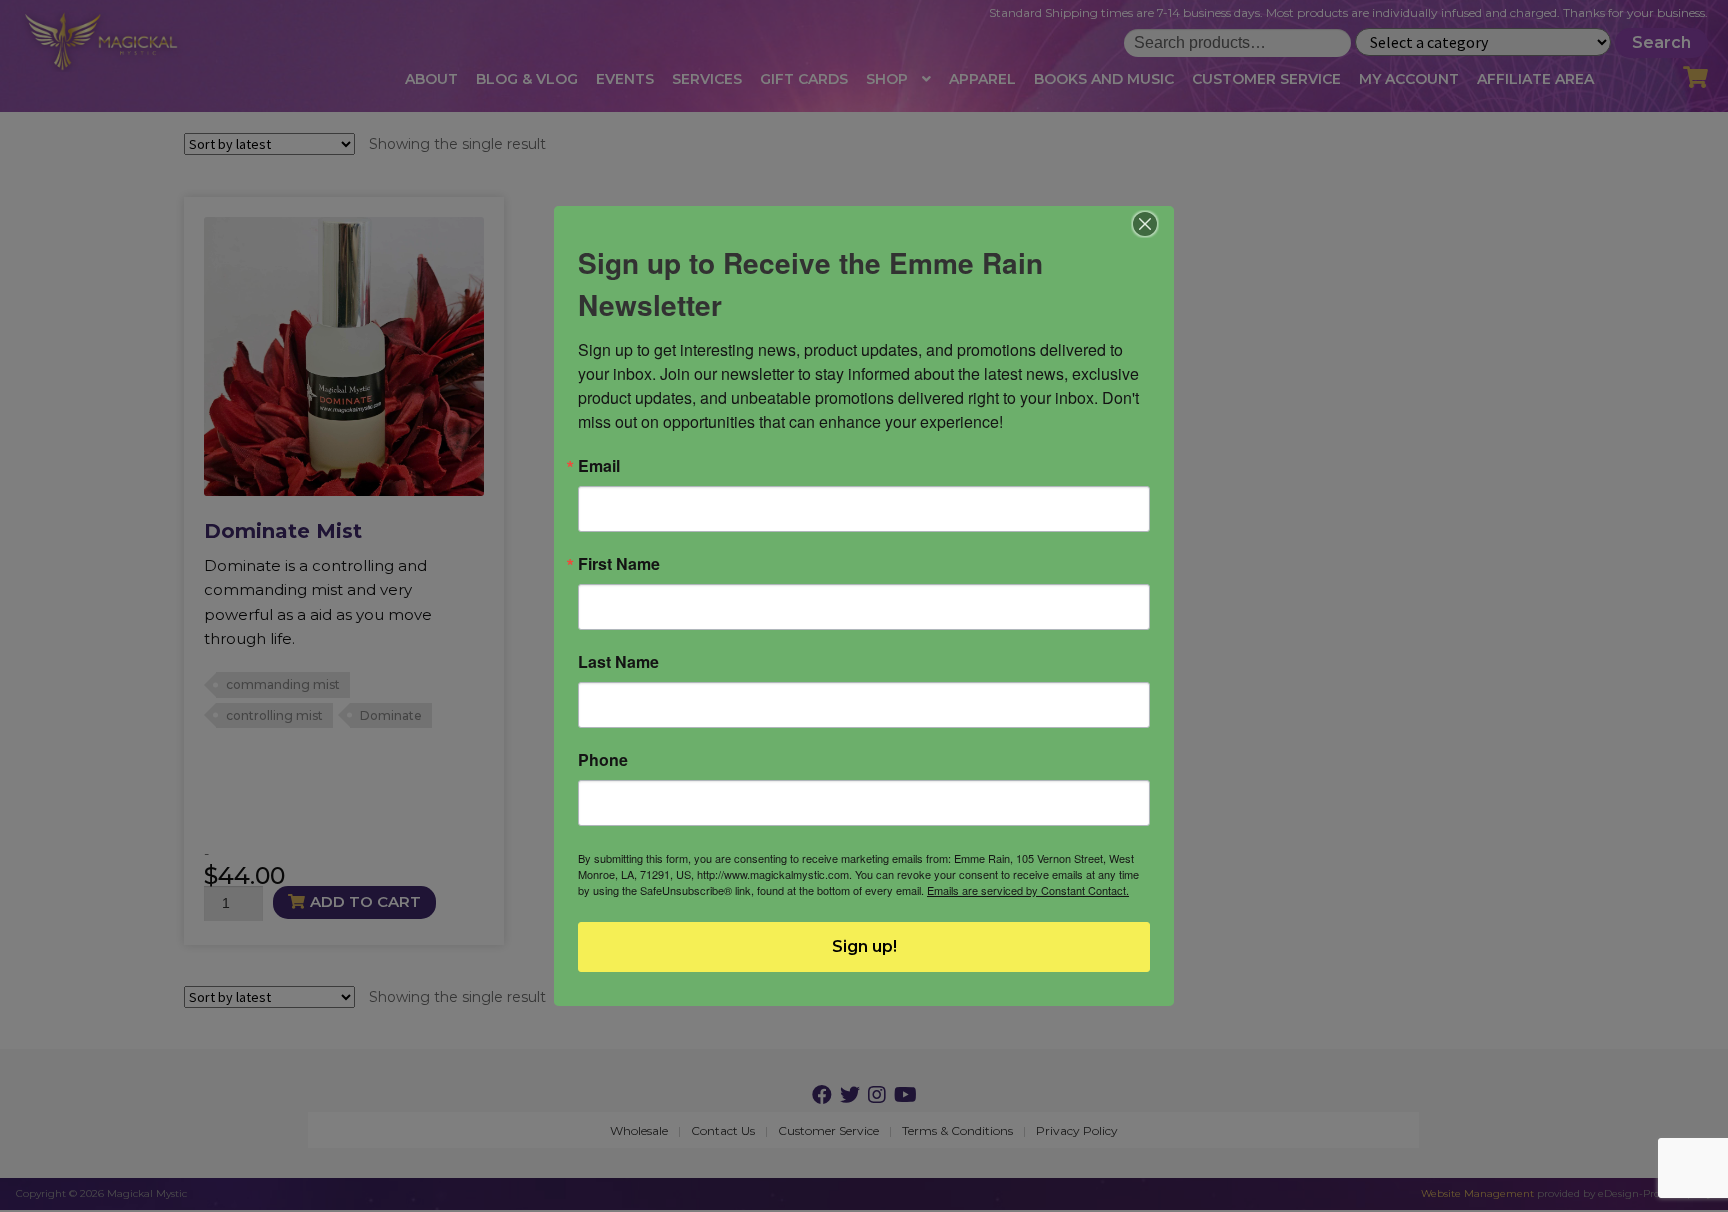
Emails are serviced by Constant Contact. (1028, 890)
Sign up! (864, 946)
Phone (603, 760)
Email (599, 466)
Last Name (618, 662)
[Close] (1145, 224)
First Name (619, 564)
